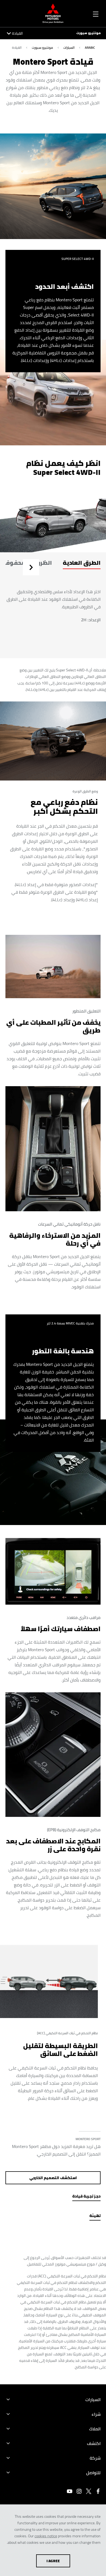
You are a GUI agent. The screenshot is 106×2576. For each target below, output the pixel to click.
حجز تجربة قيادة (86, 2196)
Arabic (90, 48)
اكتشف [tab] (94, 2443)
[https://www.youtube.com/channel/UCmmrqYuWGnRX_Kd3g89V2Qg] (70, 2491)
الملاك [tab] (95, 2429)
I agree (53, 2561)
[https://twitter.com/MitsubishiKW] (89, 2491)
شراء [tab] (96, 2414)
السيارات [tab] (93, 2399)
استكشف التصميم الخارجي (53, 2178)
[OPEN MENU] (96, 13)
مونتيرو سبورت (88, 33)
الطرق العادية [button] (82, 563)
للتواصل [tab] (93, 2473)
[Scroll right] (30, 568)
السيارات (69, 48)
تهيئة (95, 2216)
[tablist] (53, 567)
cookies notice (46, 2536)
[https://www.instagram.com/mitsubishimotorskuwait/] (79, 2491)
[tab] (82, 567)
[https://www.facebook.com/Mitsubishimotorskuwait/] (98, 2491)
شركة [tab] (95, 2458)
